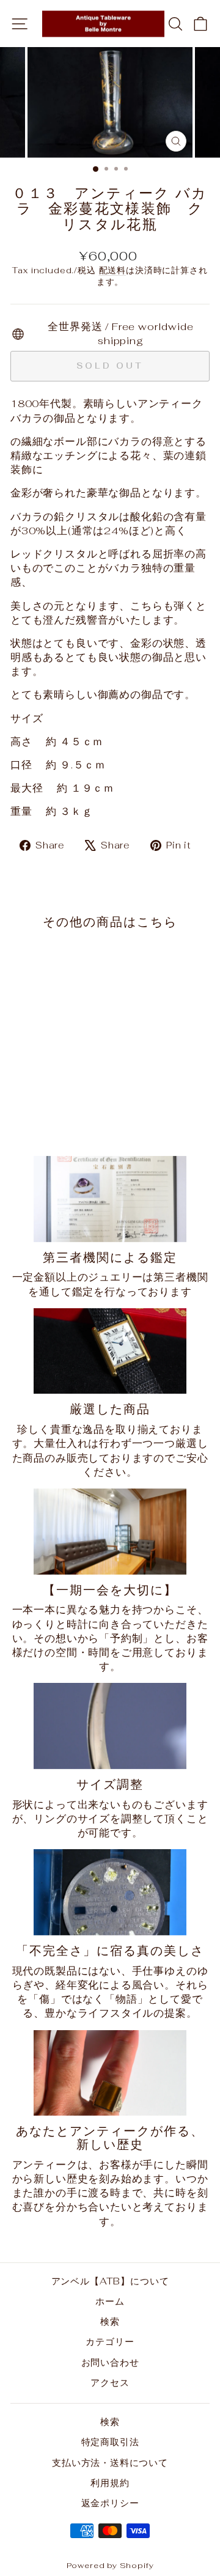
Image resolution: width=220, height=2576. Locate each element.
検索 (110, 2321)
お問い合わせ (110, 2362)
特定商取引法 (110, 2442)
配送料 (112, 270)
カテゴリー (110, 2342)
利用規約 (110, 2483)
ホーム (110, 2301)
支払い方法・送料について (110, 2463)
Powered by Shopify (110, 2565)
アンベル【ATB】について (110, 2281)
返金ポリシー (110, 2503)
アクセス (110, 2383)
